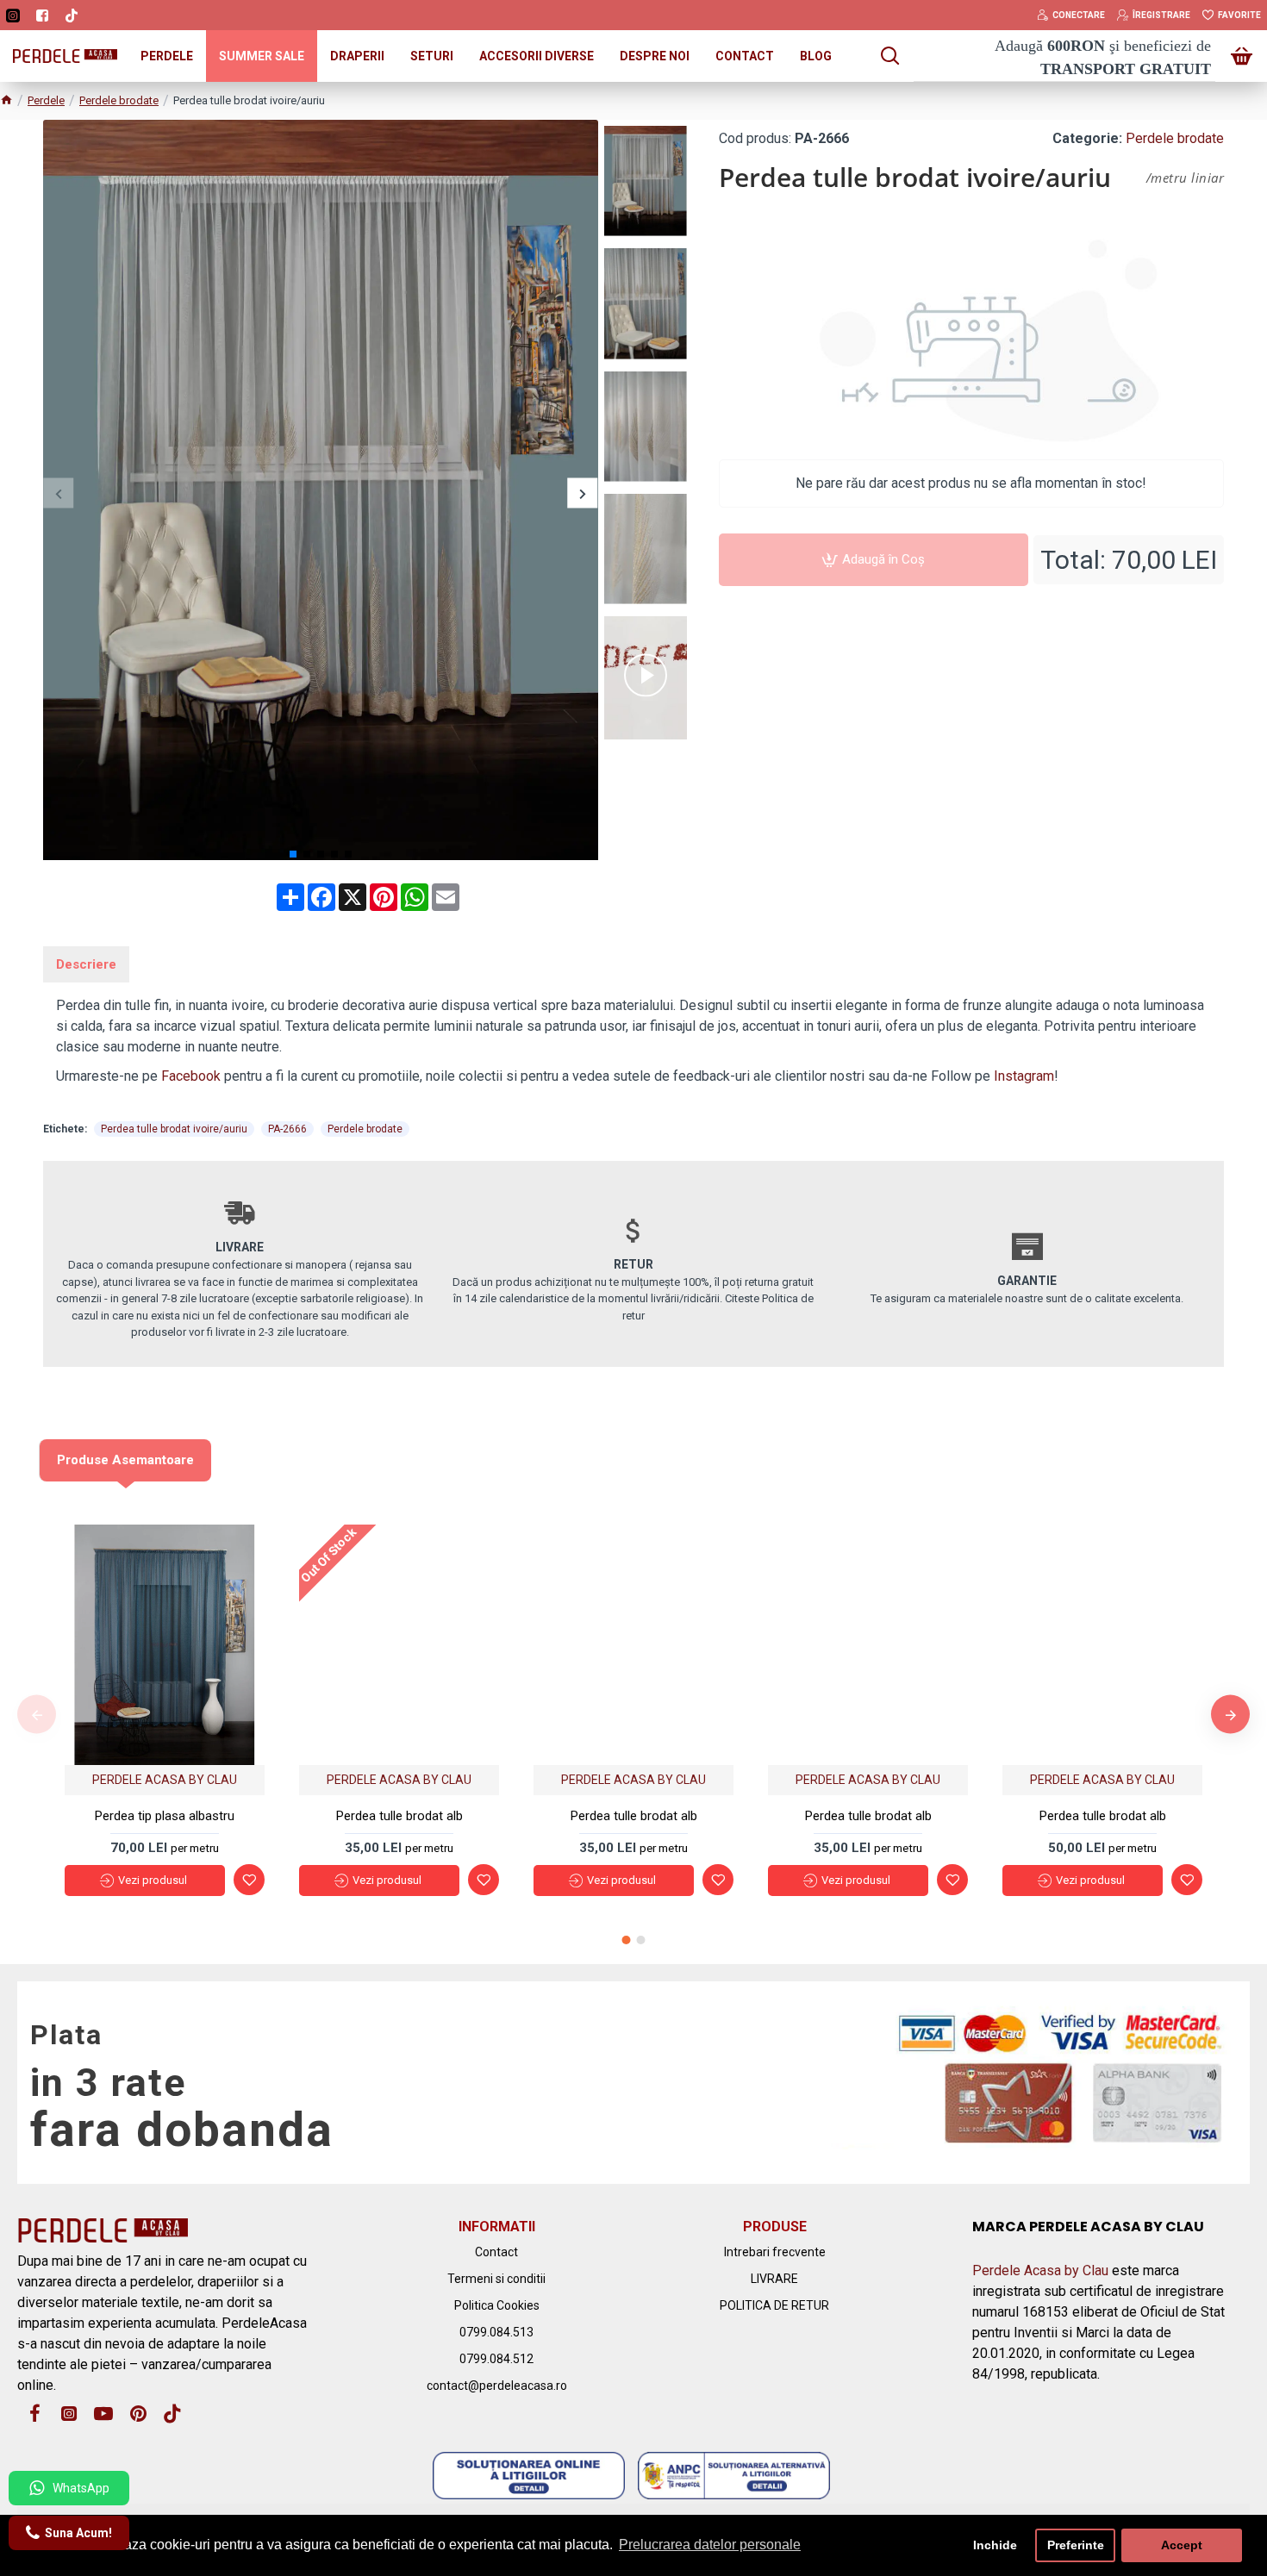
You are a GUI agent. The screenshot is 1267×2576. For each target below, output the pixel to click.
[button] (58, 493)
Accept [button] (1182, 2545)
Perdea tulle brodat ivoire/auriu (174, 1129)
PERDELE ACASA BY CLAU (165, 1780)
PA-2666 (287, 1129)
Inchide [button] (995, 2545)
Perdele (46, 100)
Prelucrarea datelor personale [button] (710, 2545)
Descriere (86, 964)
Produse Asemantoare (125, 1460)
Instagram (1024, 1076)
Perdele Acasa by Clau (1040, 2270)
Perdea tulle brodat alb (399, 1816)
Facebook (191, 1076)
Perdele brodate (119, 100)
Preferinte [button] (1076, 2545)
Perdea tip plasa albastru (165, 1816)
